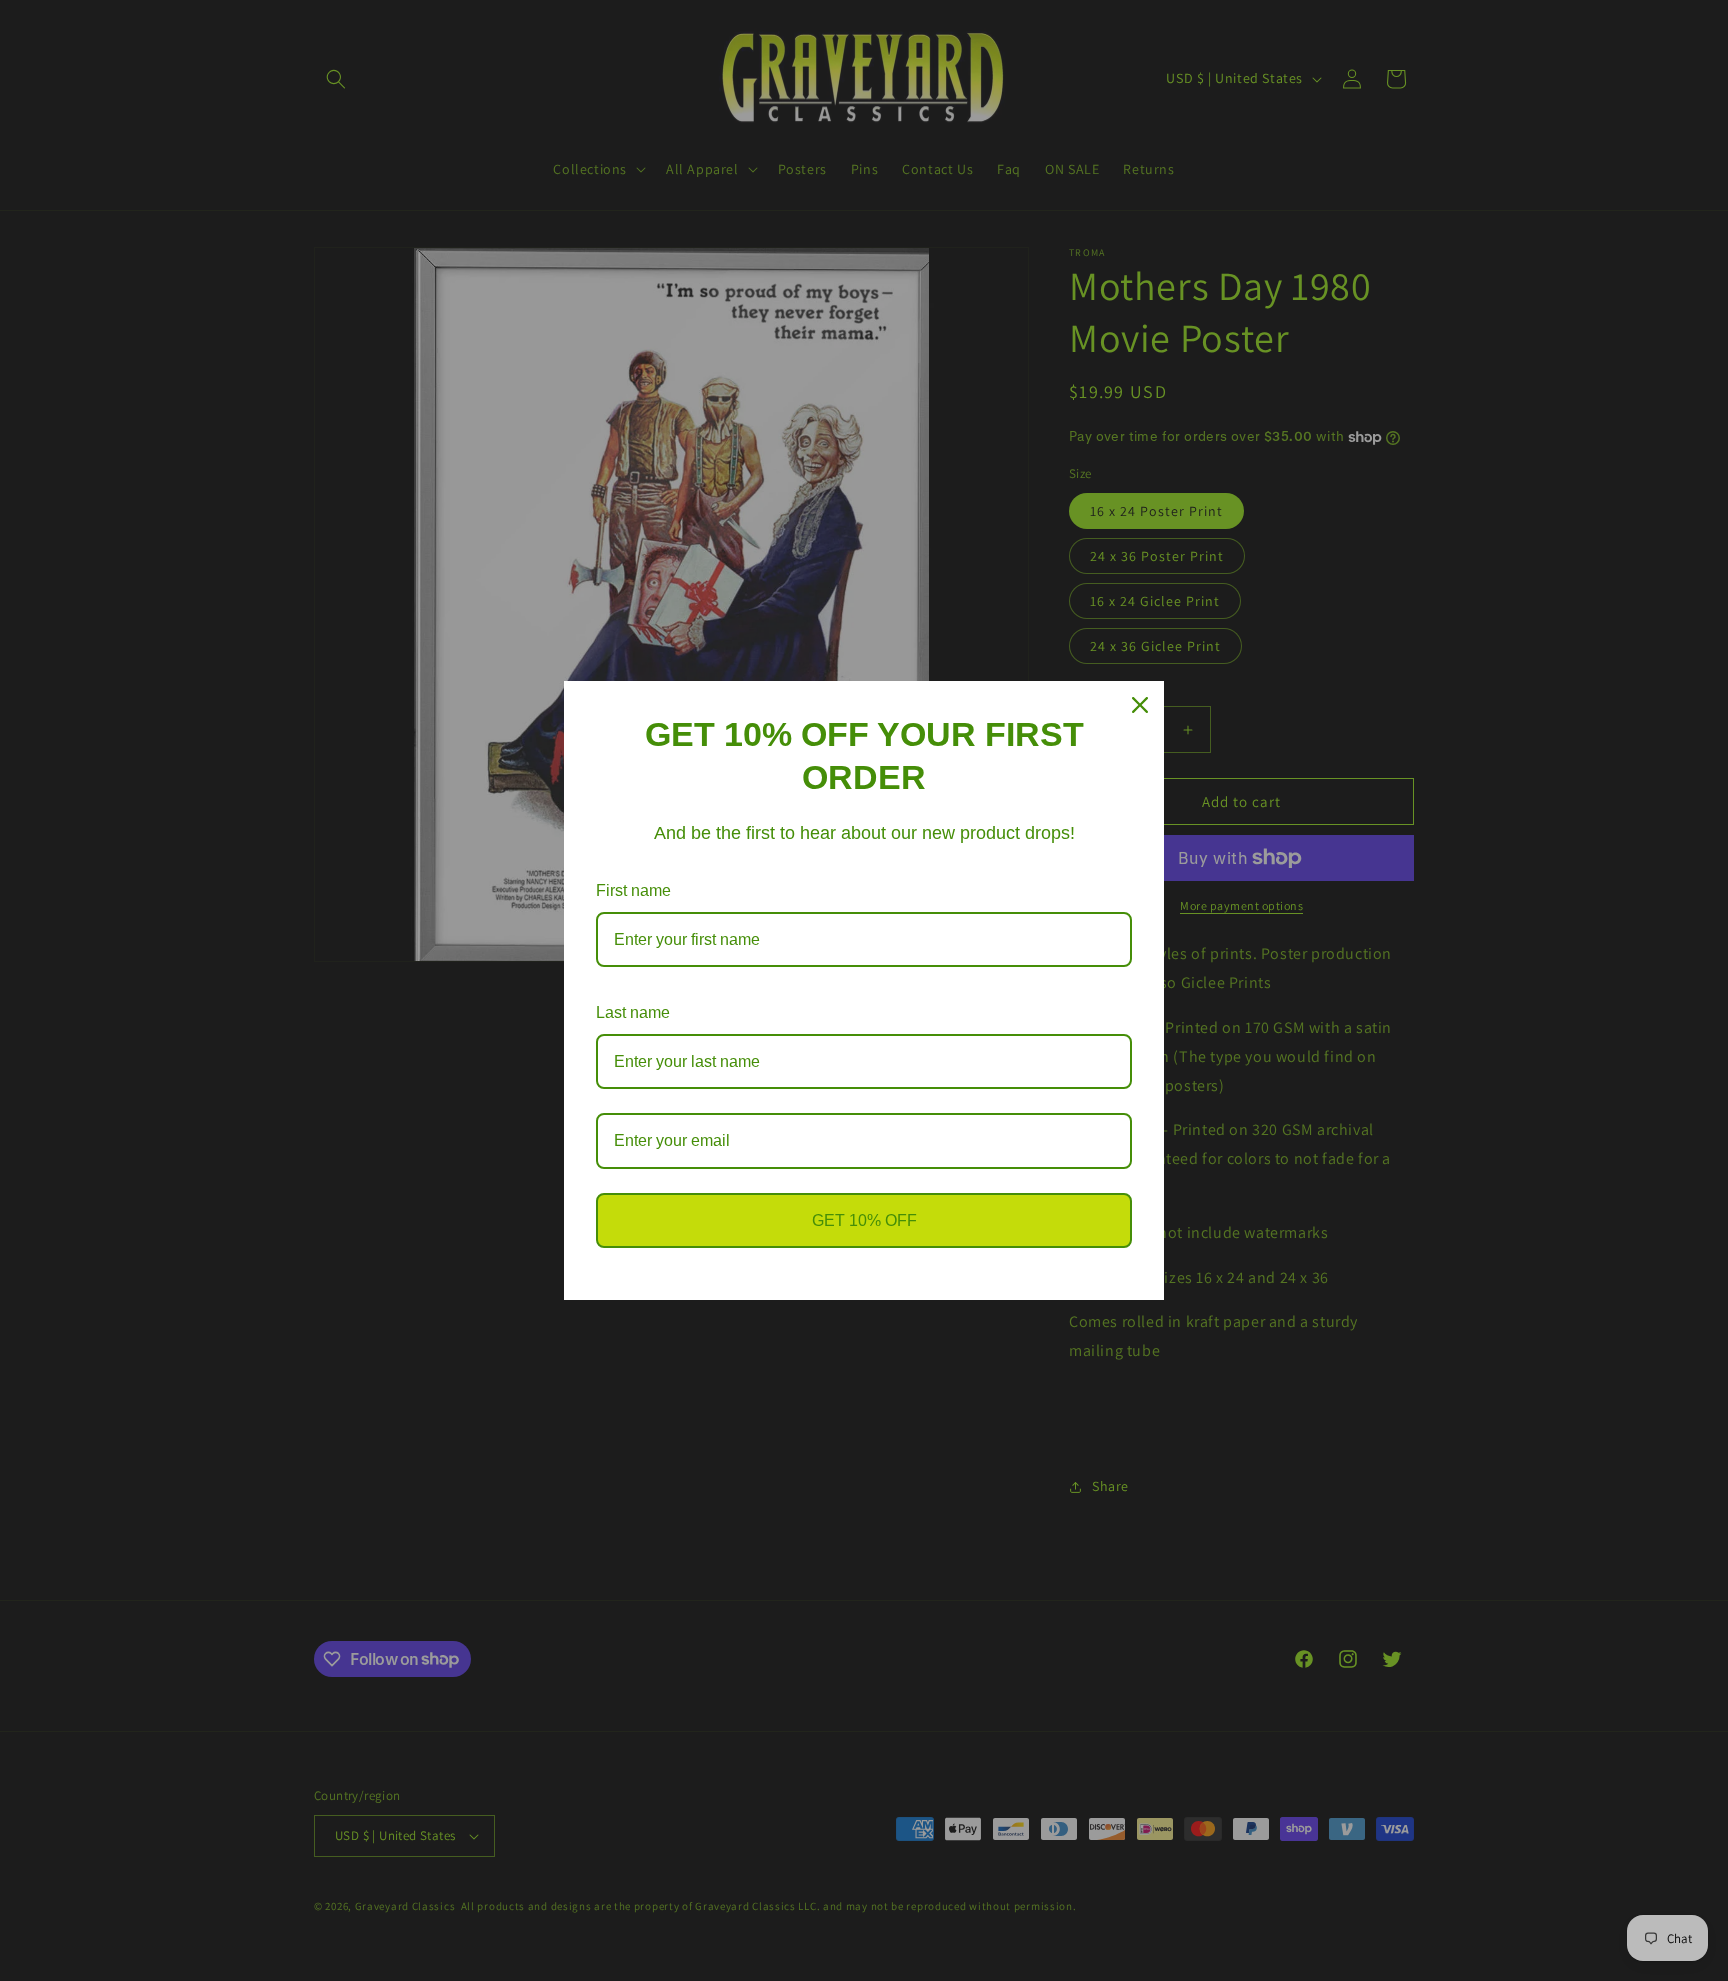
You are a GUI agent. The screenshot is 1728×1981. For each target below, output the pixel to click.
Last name (633, 1012)
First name (633, 890)
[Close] (1140, 705)
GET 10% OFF (864, 1220)
